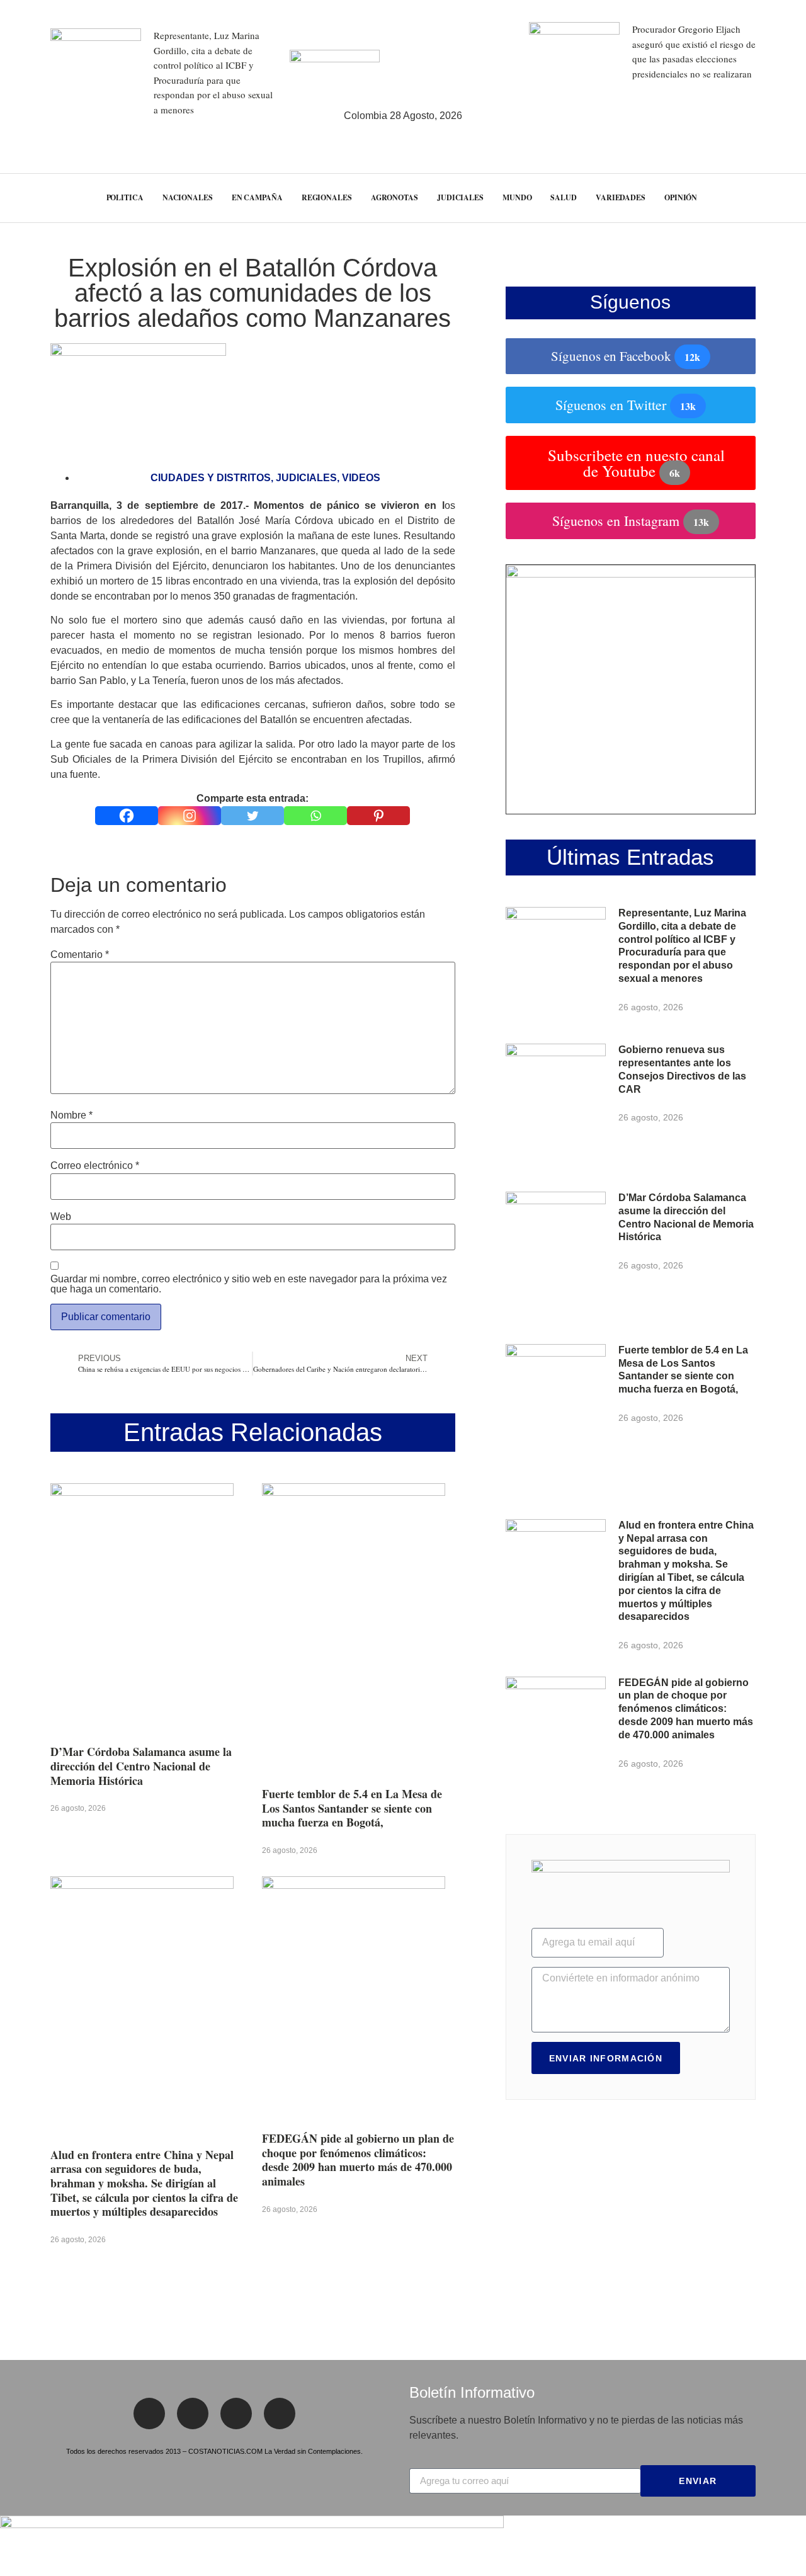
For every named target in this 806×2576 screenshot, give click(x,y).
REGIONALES (327, 197)
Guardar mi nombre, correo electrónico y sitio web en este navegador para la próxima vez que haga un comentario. (249, 1284)
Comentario (80, 955)
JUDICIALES (460, 197)
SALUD (564, 197)
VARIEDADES (621, 197)
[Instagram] (190, 816)
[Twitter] (253, 816)
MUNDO (517, 197)
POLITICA (125, 197)
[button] (774, 198)
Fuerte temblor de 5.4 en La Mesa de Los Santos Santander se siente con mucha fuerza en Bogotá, (352, 1808)
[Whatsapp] (315, 816)
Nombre (71, 1115)
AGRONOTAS (394, 197)
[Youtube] (280, 2414)
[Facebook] (127, 816)
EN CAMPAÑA (257, 197)
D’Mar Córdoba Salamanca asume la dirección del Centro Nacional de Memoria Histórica (141, 1766)
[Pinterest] (378, 816)
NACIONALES (188, 197)
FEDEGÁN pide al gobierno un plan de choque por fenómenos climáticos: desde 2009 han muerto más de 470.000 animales (358, 2160)
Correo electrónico (95, 1166)
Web (61, 1217)
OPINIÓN (681, 197)
